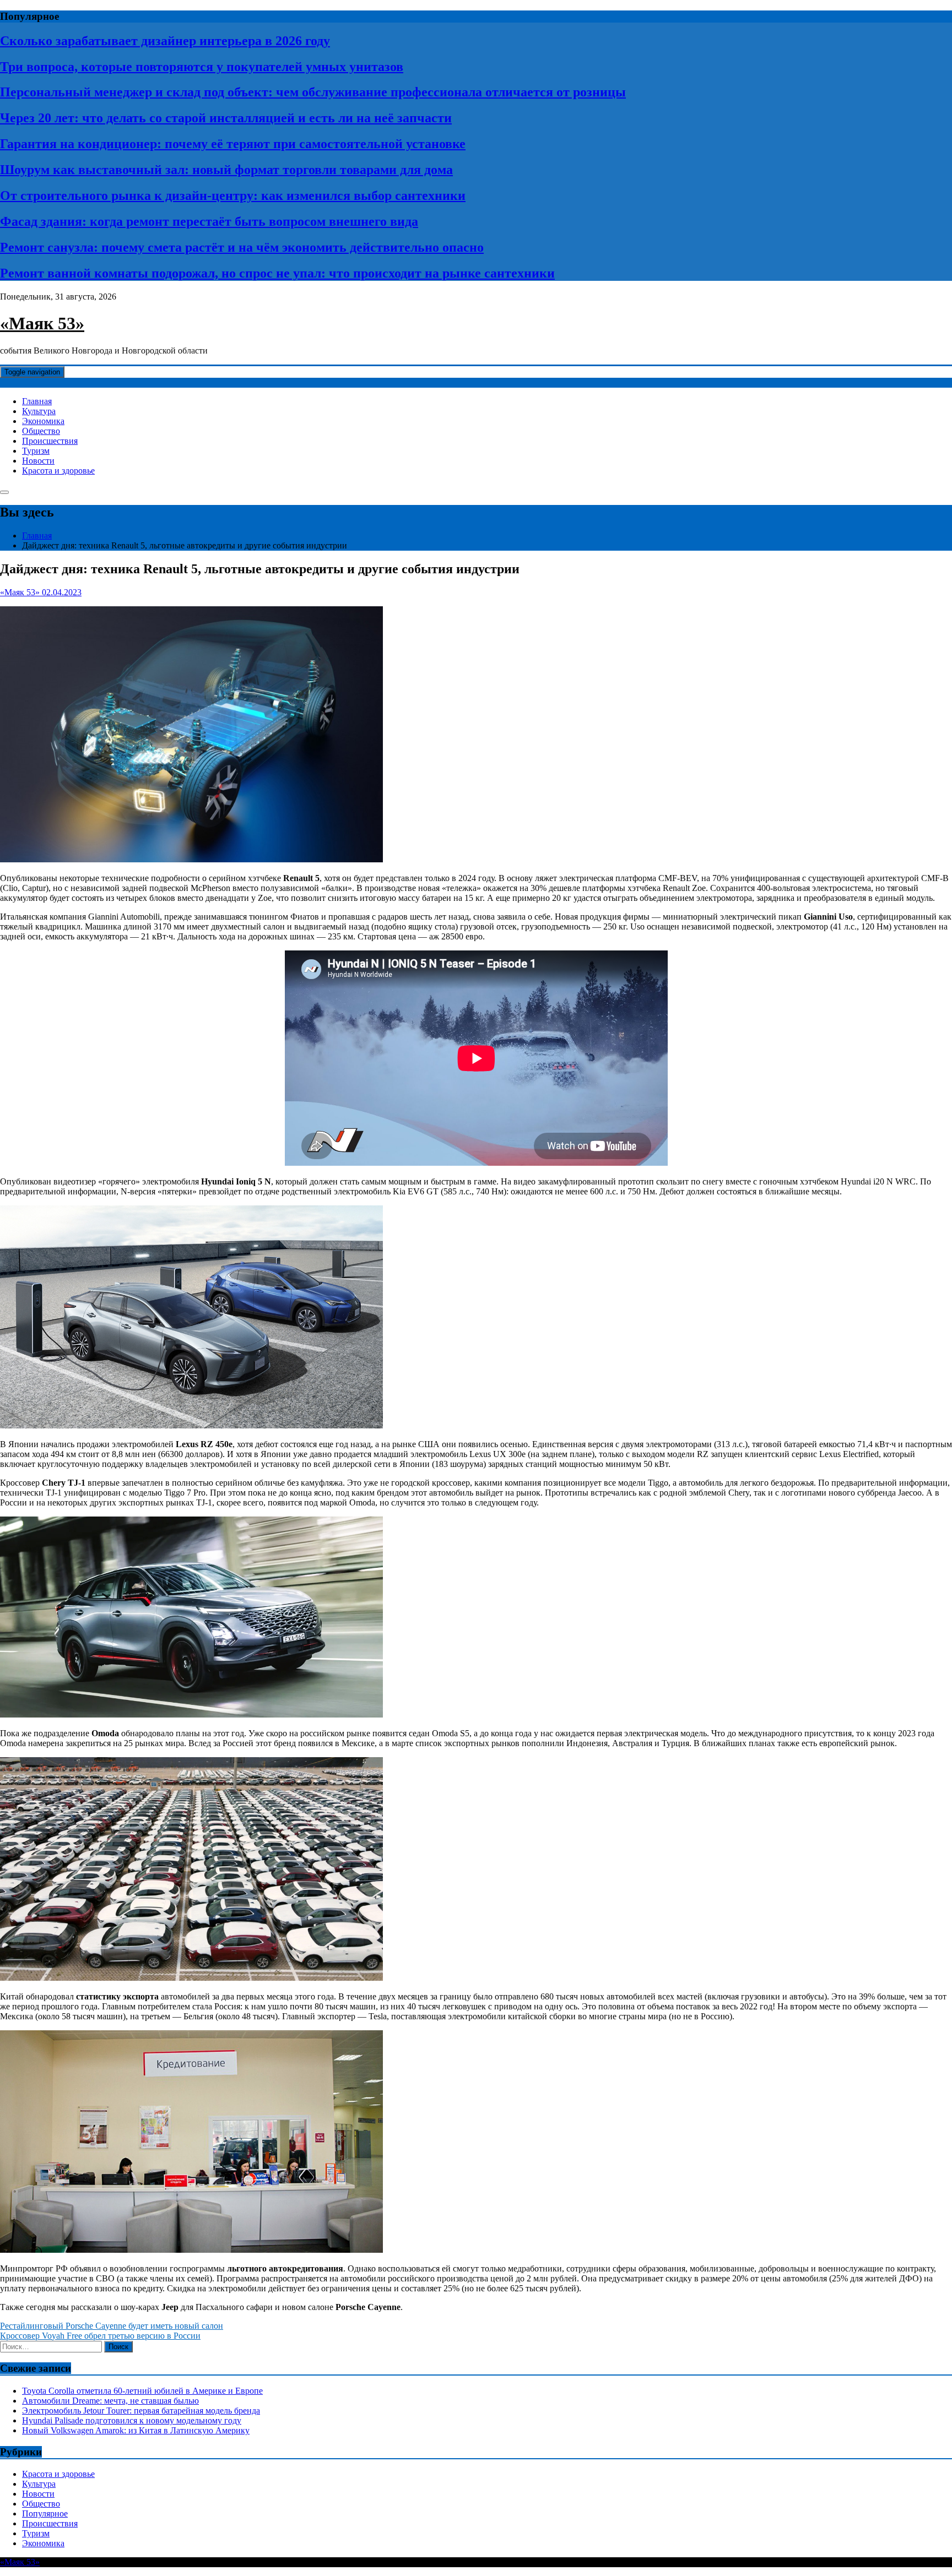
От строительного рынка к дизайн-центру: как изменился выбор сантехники (233, 195)
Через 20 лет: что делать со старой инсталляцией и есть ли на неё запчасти (226, 118)
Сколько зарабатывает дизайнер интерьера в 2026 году (165, 41)
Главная (37, 401)
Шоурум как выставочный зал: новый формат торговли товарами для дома (226, 170)
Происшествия (50, 441)
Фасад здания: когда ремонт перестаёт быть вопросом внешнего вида (209, 221)
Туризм (36, 451)
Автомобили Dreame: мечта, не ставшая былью (110, 2401)
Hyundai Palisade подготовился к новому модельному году (132, 2420)
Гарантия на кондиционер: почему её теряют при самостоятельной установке (233, 144)
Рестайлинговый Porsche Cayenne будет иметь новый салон (112, 2326)
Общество (41, 431)
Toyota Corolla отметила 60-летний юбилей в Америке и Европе (142, 2391)
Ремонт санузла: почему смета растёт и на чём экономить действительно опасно (242, 247)
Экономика (43, 421)
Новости (38, 461)
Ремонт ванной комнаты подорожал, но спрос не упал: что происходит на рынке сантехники (277, 273)
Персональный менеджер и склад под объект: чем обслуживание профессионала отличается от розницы (313, 92)
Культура (39, 411)
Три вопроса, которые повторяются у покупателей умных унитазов (202, 67)
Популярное (45, 2513)
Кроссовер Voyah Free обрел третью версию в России (100, 2336)
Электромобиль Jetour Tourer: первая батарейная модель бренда (141, 2411)
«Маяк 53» (42, 323)
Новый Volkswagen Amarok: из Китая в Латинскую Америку (136, 2430)
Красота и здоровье (58, 471)
